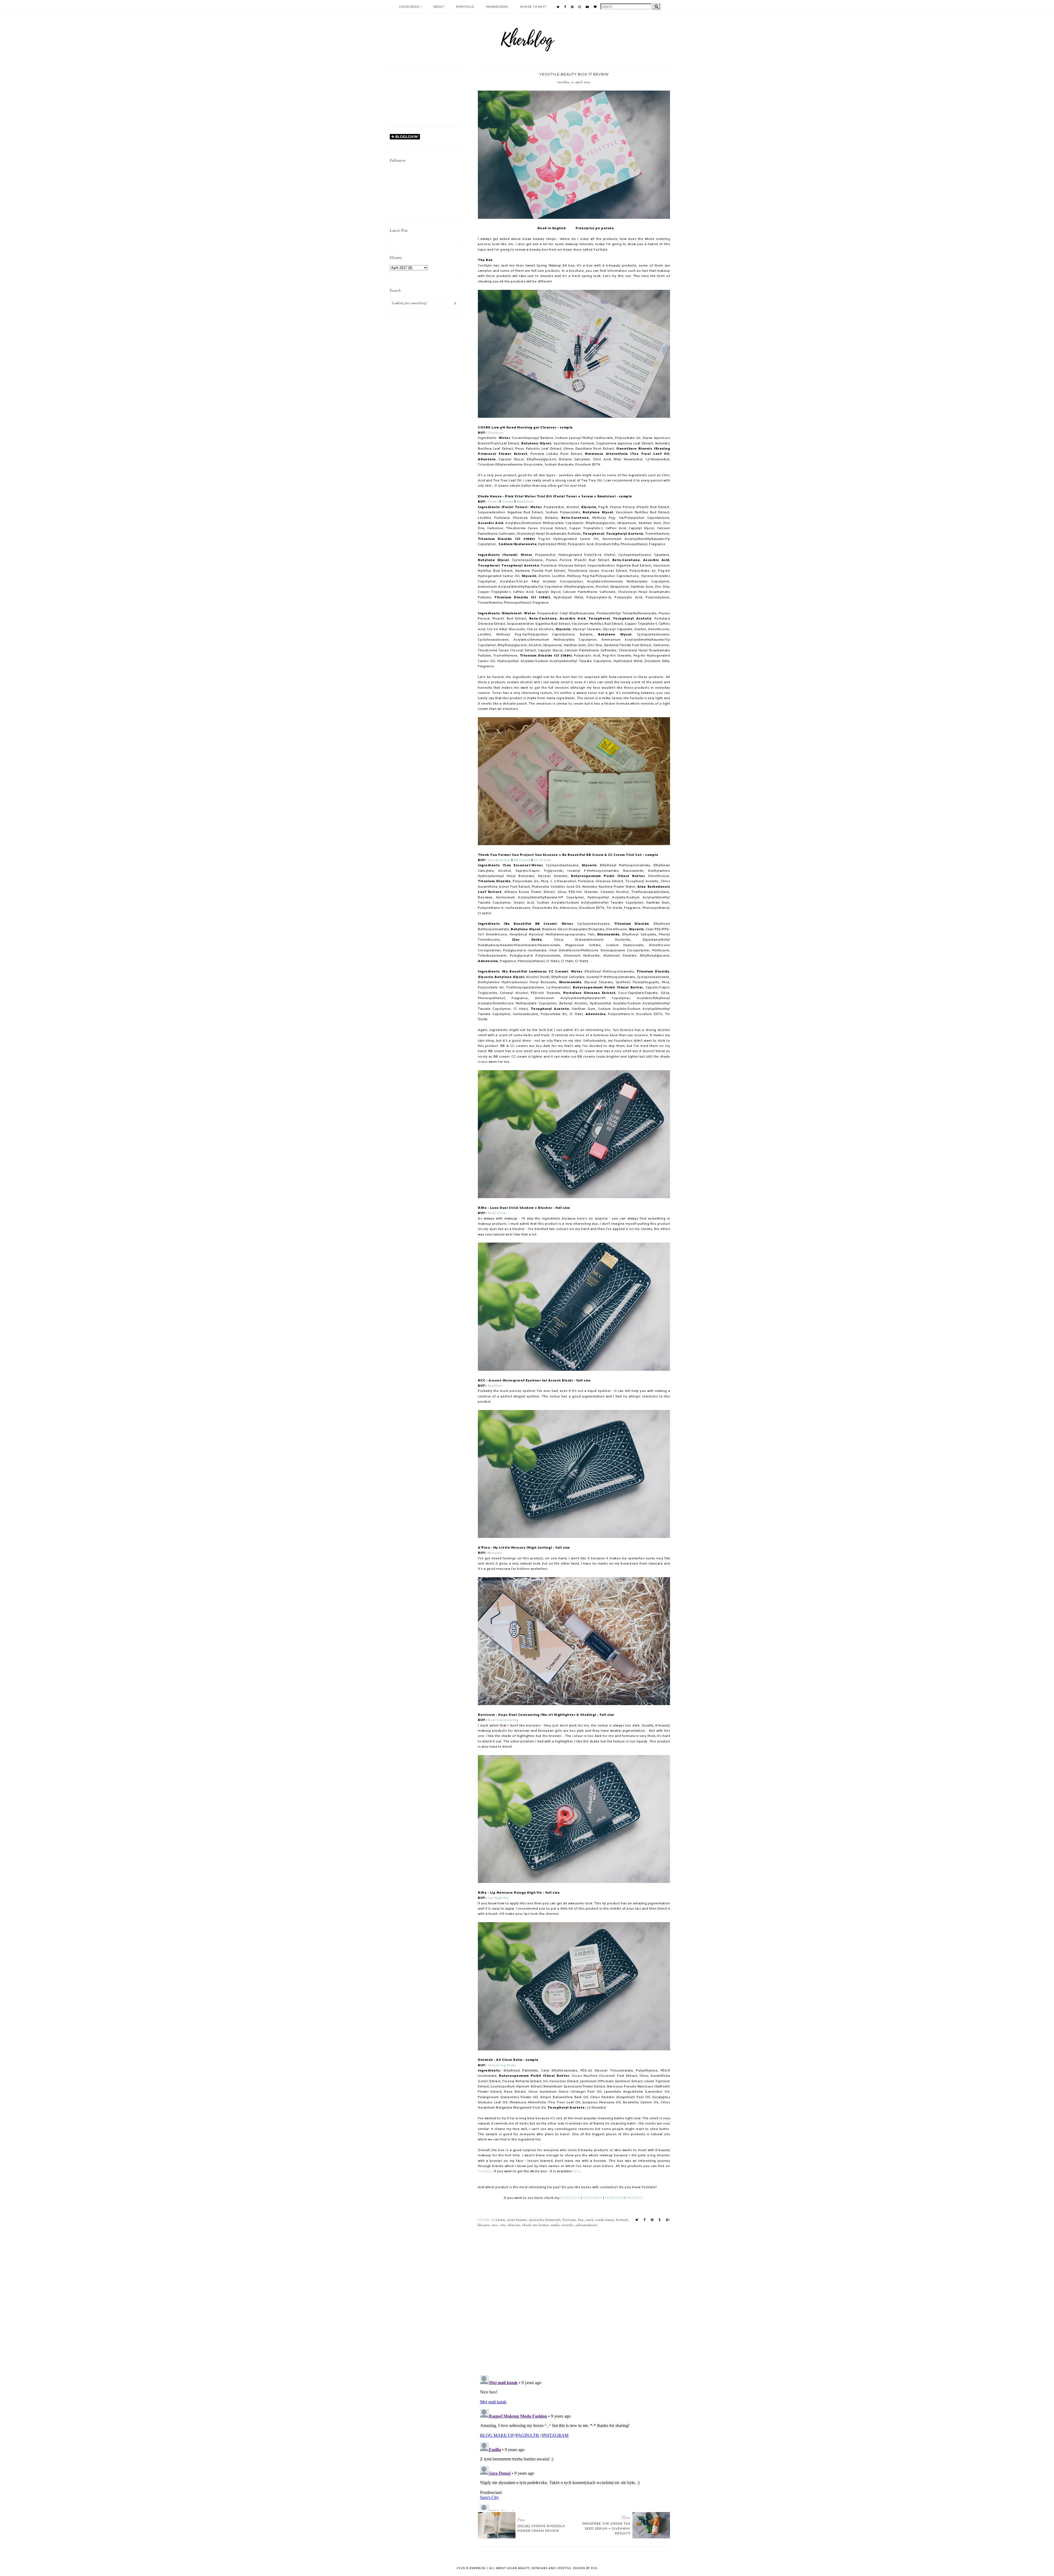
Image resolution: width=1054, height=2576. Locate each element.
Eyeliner (495, 1386)
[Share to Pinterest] (652, 2220)
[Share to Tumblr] (660, 2220)
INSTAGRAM (593, 2198)
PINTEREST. (635, 2198)
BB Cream (522, 860)
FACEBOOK (614, 2198)
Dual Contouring (503, 1720)
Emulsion (525, 502)
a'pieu (500, 2220)
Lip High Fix (498, 1898)
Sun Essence (499, 860)
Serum (508, 502)
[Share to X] (637, 2220)
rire (503, 2225)
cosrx (590, 2220)
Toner (494, 502)
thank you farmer (536, 2225)
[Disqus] (574, 2299)
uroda (555, 2225)
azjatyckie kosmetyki (545, 2220)
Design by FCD (585, 2568)
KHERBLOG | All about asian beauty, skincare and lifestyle (520, 2568)
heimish (622, 2220)
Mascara (495, 1553)
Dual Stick (497, 1213)
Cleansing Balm (501, 2065)
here (577, 2171)
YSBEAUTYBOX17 (587, 2225)
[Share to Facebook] (645, 2220)
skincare (514, 2225)
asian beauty (517, 2220)
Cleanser (496, 433)
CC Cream (542, 860)
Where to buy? (533, 7)
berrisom (569, 2220)
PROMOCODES (497, 7)
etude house (605, 2220)
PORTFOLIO (465, 7)
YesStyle (485, 2171)
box (581, 2220)
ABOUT (439, 7)
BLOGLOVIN (570, 2198)
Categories (409, 7)
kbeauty (484, 2225)
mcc (495, 2225)
